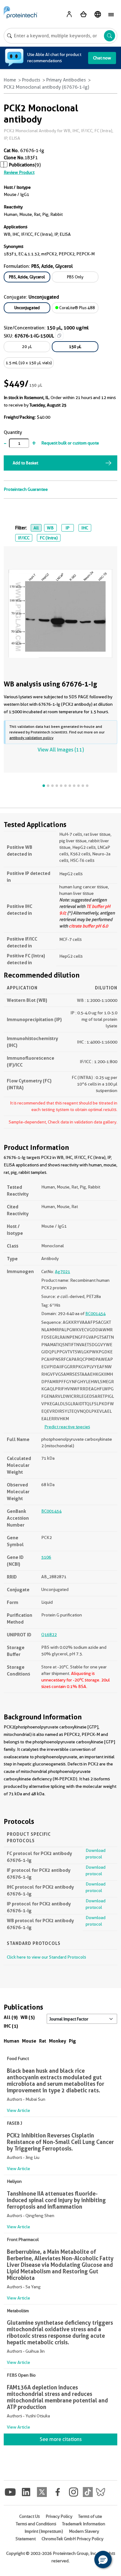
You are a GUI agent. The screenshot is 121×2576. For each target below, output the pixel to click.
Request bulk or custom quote (70, 443)
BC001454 (95, 1314)
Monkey (58, 2041)
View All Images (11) (61, 750)
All (36, 528)
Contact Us (29, 2516)
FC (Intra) (49, 538)
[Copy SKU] (59, 336)
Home (10, 80)
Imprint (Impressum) (44, 2531)
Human (11, 2041)
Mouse (29, 2041)
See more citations (61, 2439)
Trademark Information (84, 2524)
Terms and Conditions (36, 2524)
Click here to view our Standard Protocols (46, 1957)
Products (31, 80)
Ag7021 (63, 1272)
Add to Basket (25, 463)
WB (50, 528)
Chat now (102, 58)
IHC (85, 528)
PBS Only (75, 277)
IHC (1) (11, 2026)
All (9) (11, 2017)
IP (67, 528)
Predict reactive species (67, 1427)
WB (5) (28, 2017)
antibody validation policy (31, 738)
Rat (43, 2041)
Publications (22, 165)
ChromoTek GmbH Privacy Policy (72, 2539)
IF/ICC (24, 538)
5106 (46, 1557)
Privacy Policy (59, 2516)
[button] (103, 2560)
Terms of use (90, 2516)
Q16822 (49, 1634)
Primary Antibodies (66, 80)
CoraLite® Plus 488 (77, 308)
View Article (18, 2110)
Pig (72, 2041)
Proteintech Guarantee (26, 489)
